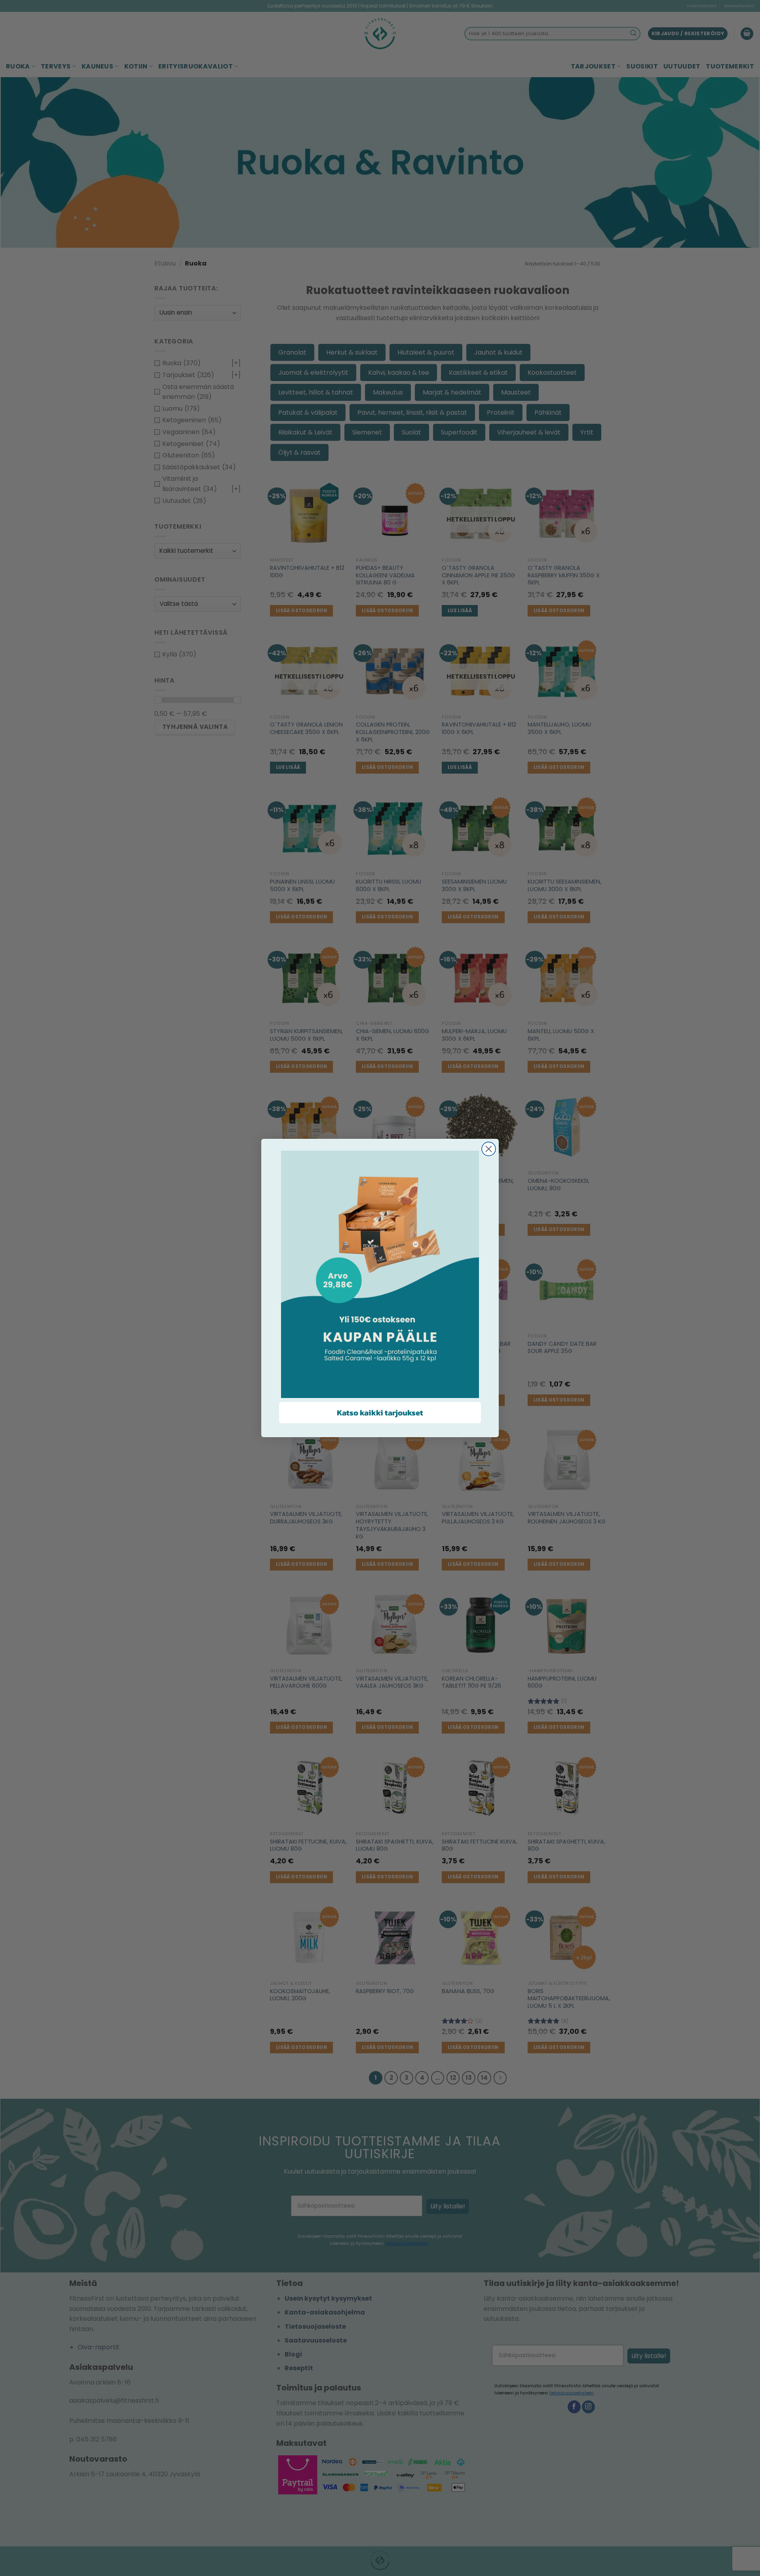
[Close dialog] (489, 1149)
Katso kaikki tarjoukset (380, 1413)
